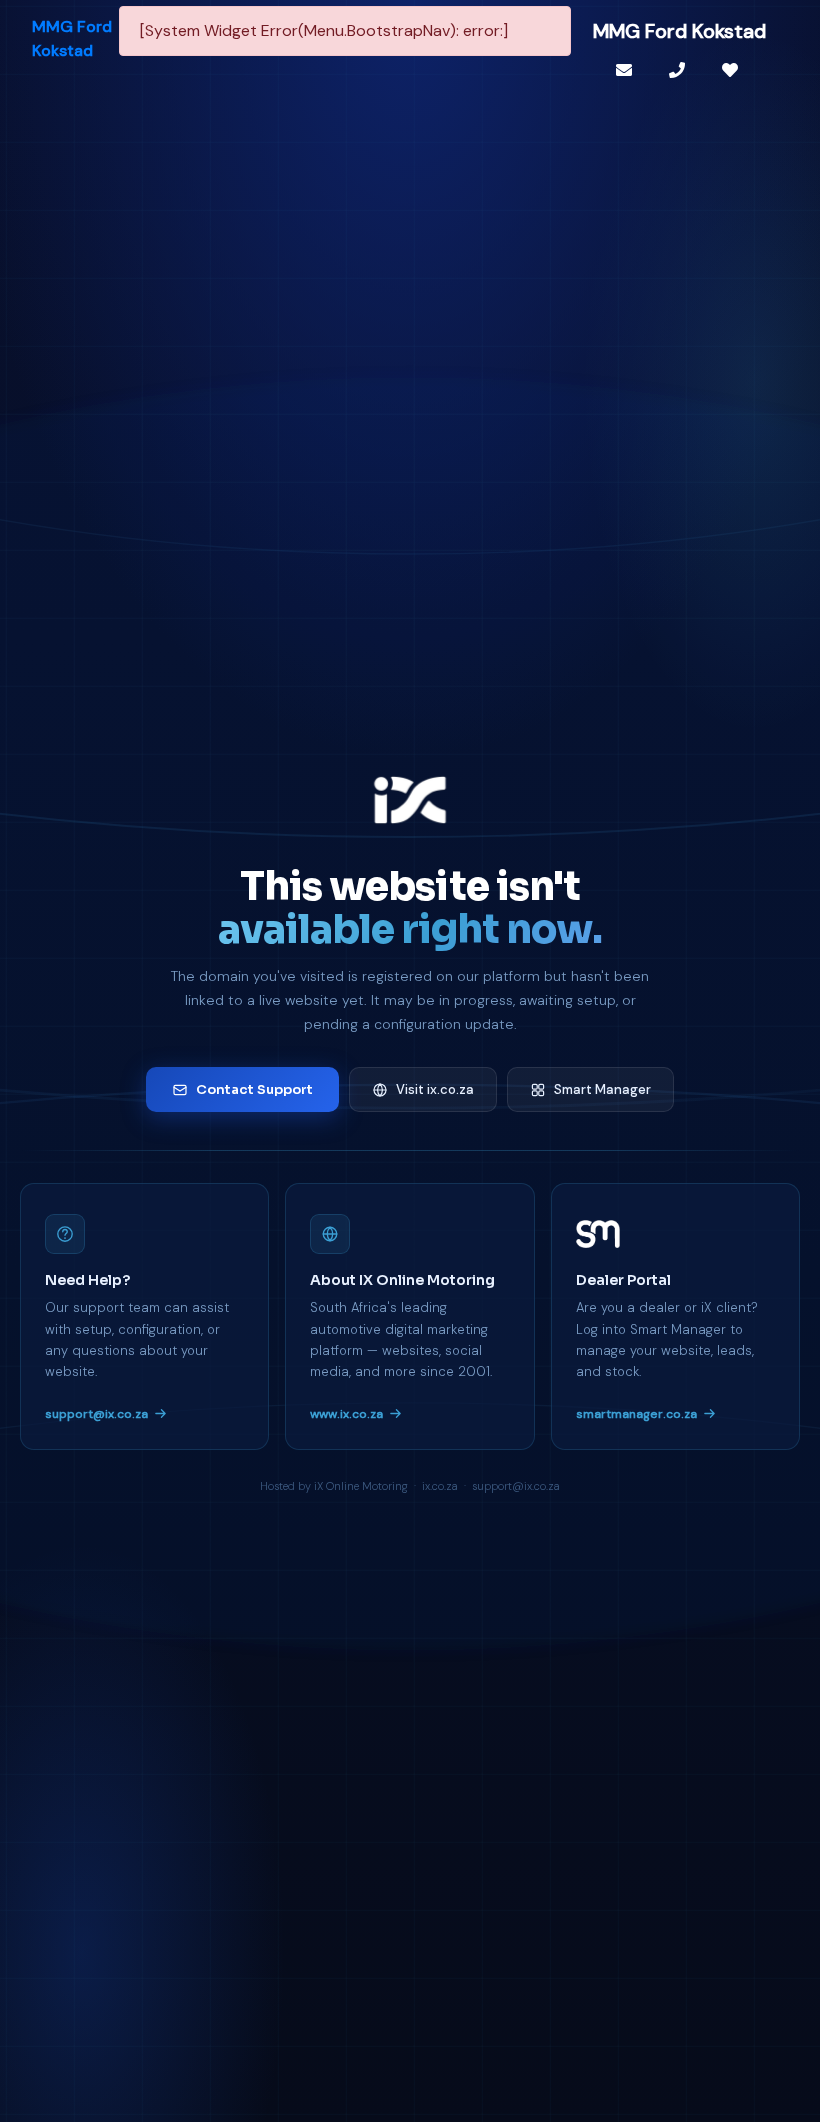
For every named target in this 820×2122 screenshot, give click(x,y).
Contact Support (254, 1089)
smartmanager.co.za (636, 1414)
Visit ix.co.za (435, 1089)
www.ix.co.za (346, 1414)
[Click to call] (679, 70)
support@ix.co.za (96, 1414)
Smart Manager (602, 1089)
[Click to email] (626, 70)
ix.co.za (440, 1486)
